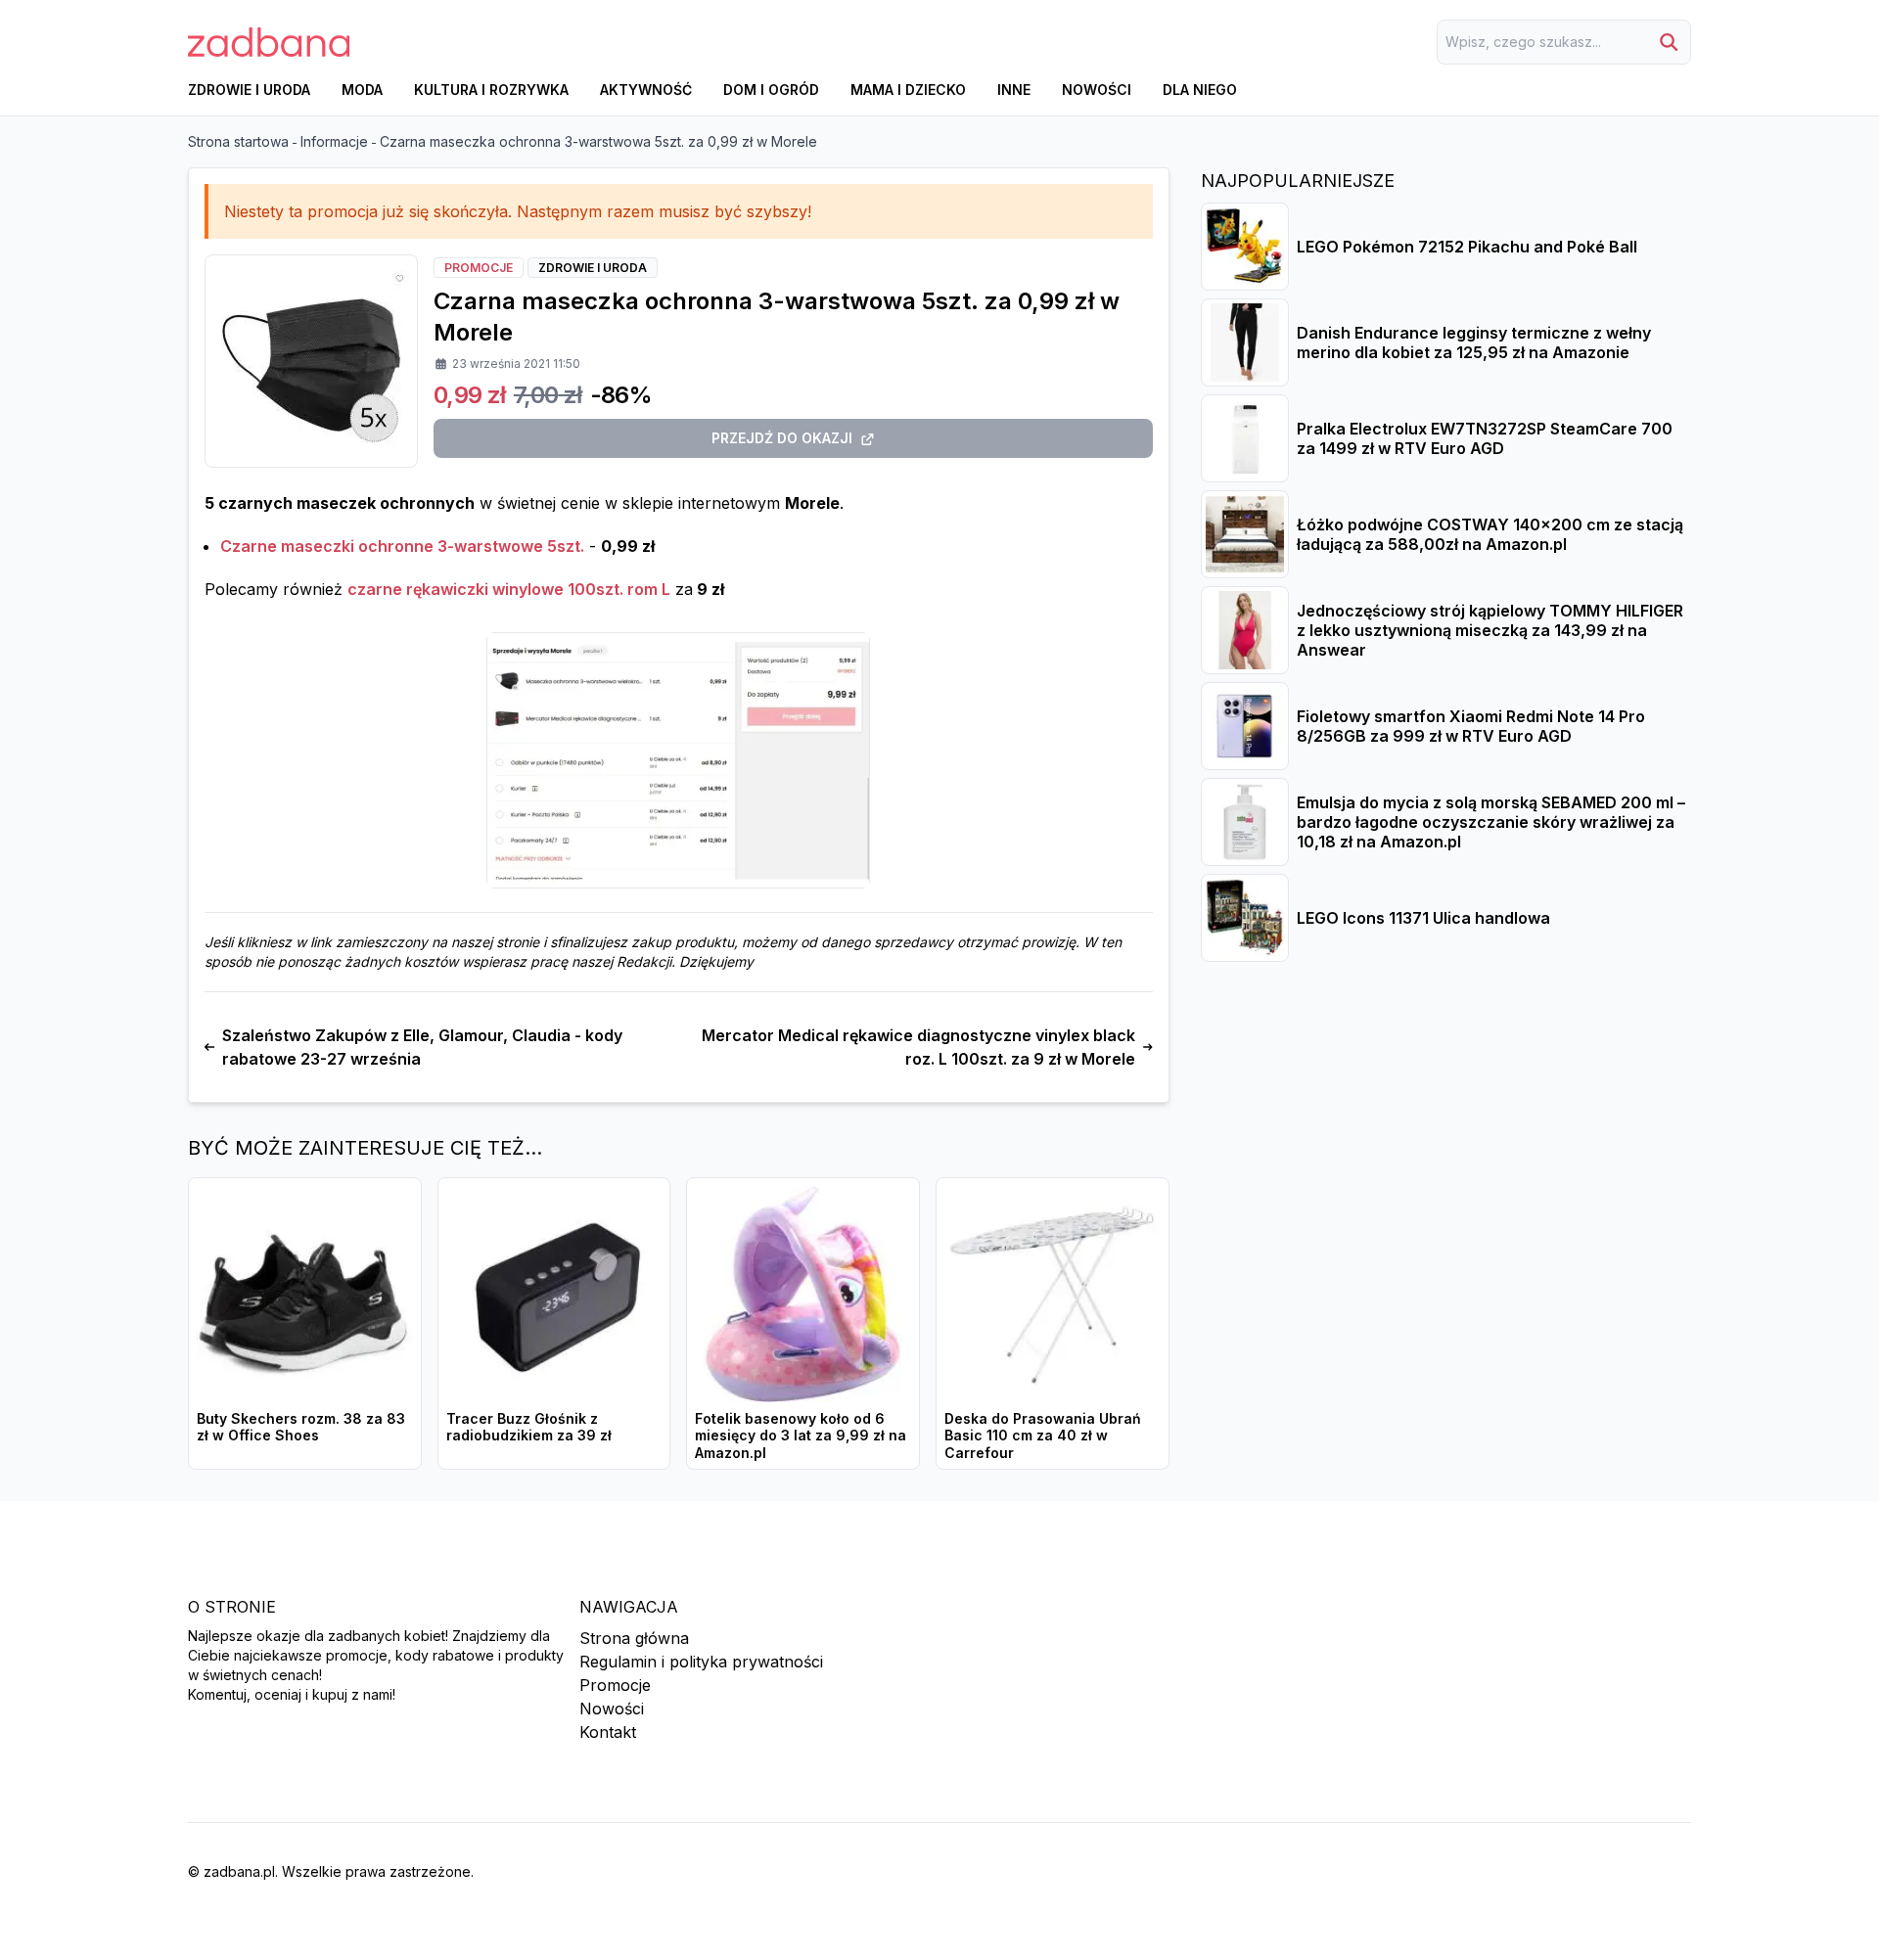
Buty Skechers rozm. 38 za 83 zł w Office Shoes (301, 1427)
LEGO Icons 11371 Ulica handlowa (1423, 918)
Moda (362, 90)
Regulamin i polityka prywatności (701, 1662)
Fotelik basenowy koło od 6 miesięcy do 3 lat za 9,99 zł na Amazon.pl (801, 1436)
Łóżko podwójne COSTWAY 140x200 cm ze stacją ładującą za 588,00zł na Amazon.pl (1490, 534)
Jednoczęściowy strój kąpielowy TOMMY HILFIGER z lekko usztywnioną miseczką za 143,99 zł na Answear (1490, 630)
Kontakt (608, 1732)
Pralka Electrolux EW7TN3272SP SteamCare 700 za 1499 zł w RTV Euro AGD (1485, 438)
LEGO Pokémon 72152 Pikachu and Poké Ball (1467, 247)
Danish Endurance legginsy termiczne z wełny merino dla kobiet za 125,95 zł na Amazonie (1474, 342)
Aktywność (646, 90)
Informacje (334, 141)
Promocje (615, 1685)
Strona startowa (238, 141)
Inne (1014, 90)
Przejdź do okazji (782, 438)
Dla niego (1200, 90)
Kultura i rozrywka (491, 90)
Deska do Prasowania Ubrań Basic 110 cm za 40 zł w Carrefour (1043, 1436)
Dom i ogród (771, 90)
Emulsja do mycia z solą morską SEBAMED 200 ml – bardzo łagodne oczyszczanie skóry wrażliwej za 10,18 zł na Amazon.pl (1491, 822)
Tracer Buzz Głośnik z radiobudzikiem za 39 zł (529, 1427)
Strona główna (634, 1638)
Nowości (1097, 90)
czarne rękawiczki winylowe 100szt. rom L (509, 589)
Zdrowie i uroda (249, 90)
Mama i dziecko (908, 90)
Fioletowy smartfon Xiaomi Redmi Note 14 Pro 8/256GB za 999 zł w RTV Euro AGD (1471, 726)
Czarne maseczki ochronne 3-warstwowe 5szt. (402, 546)
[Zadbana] (269, 42)
